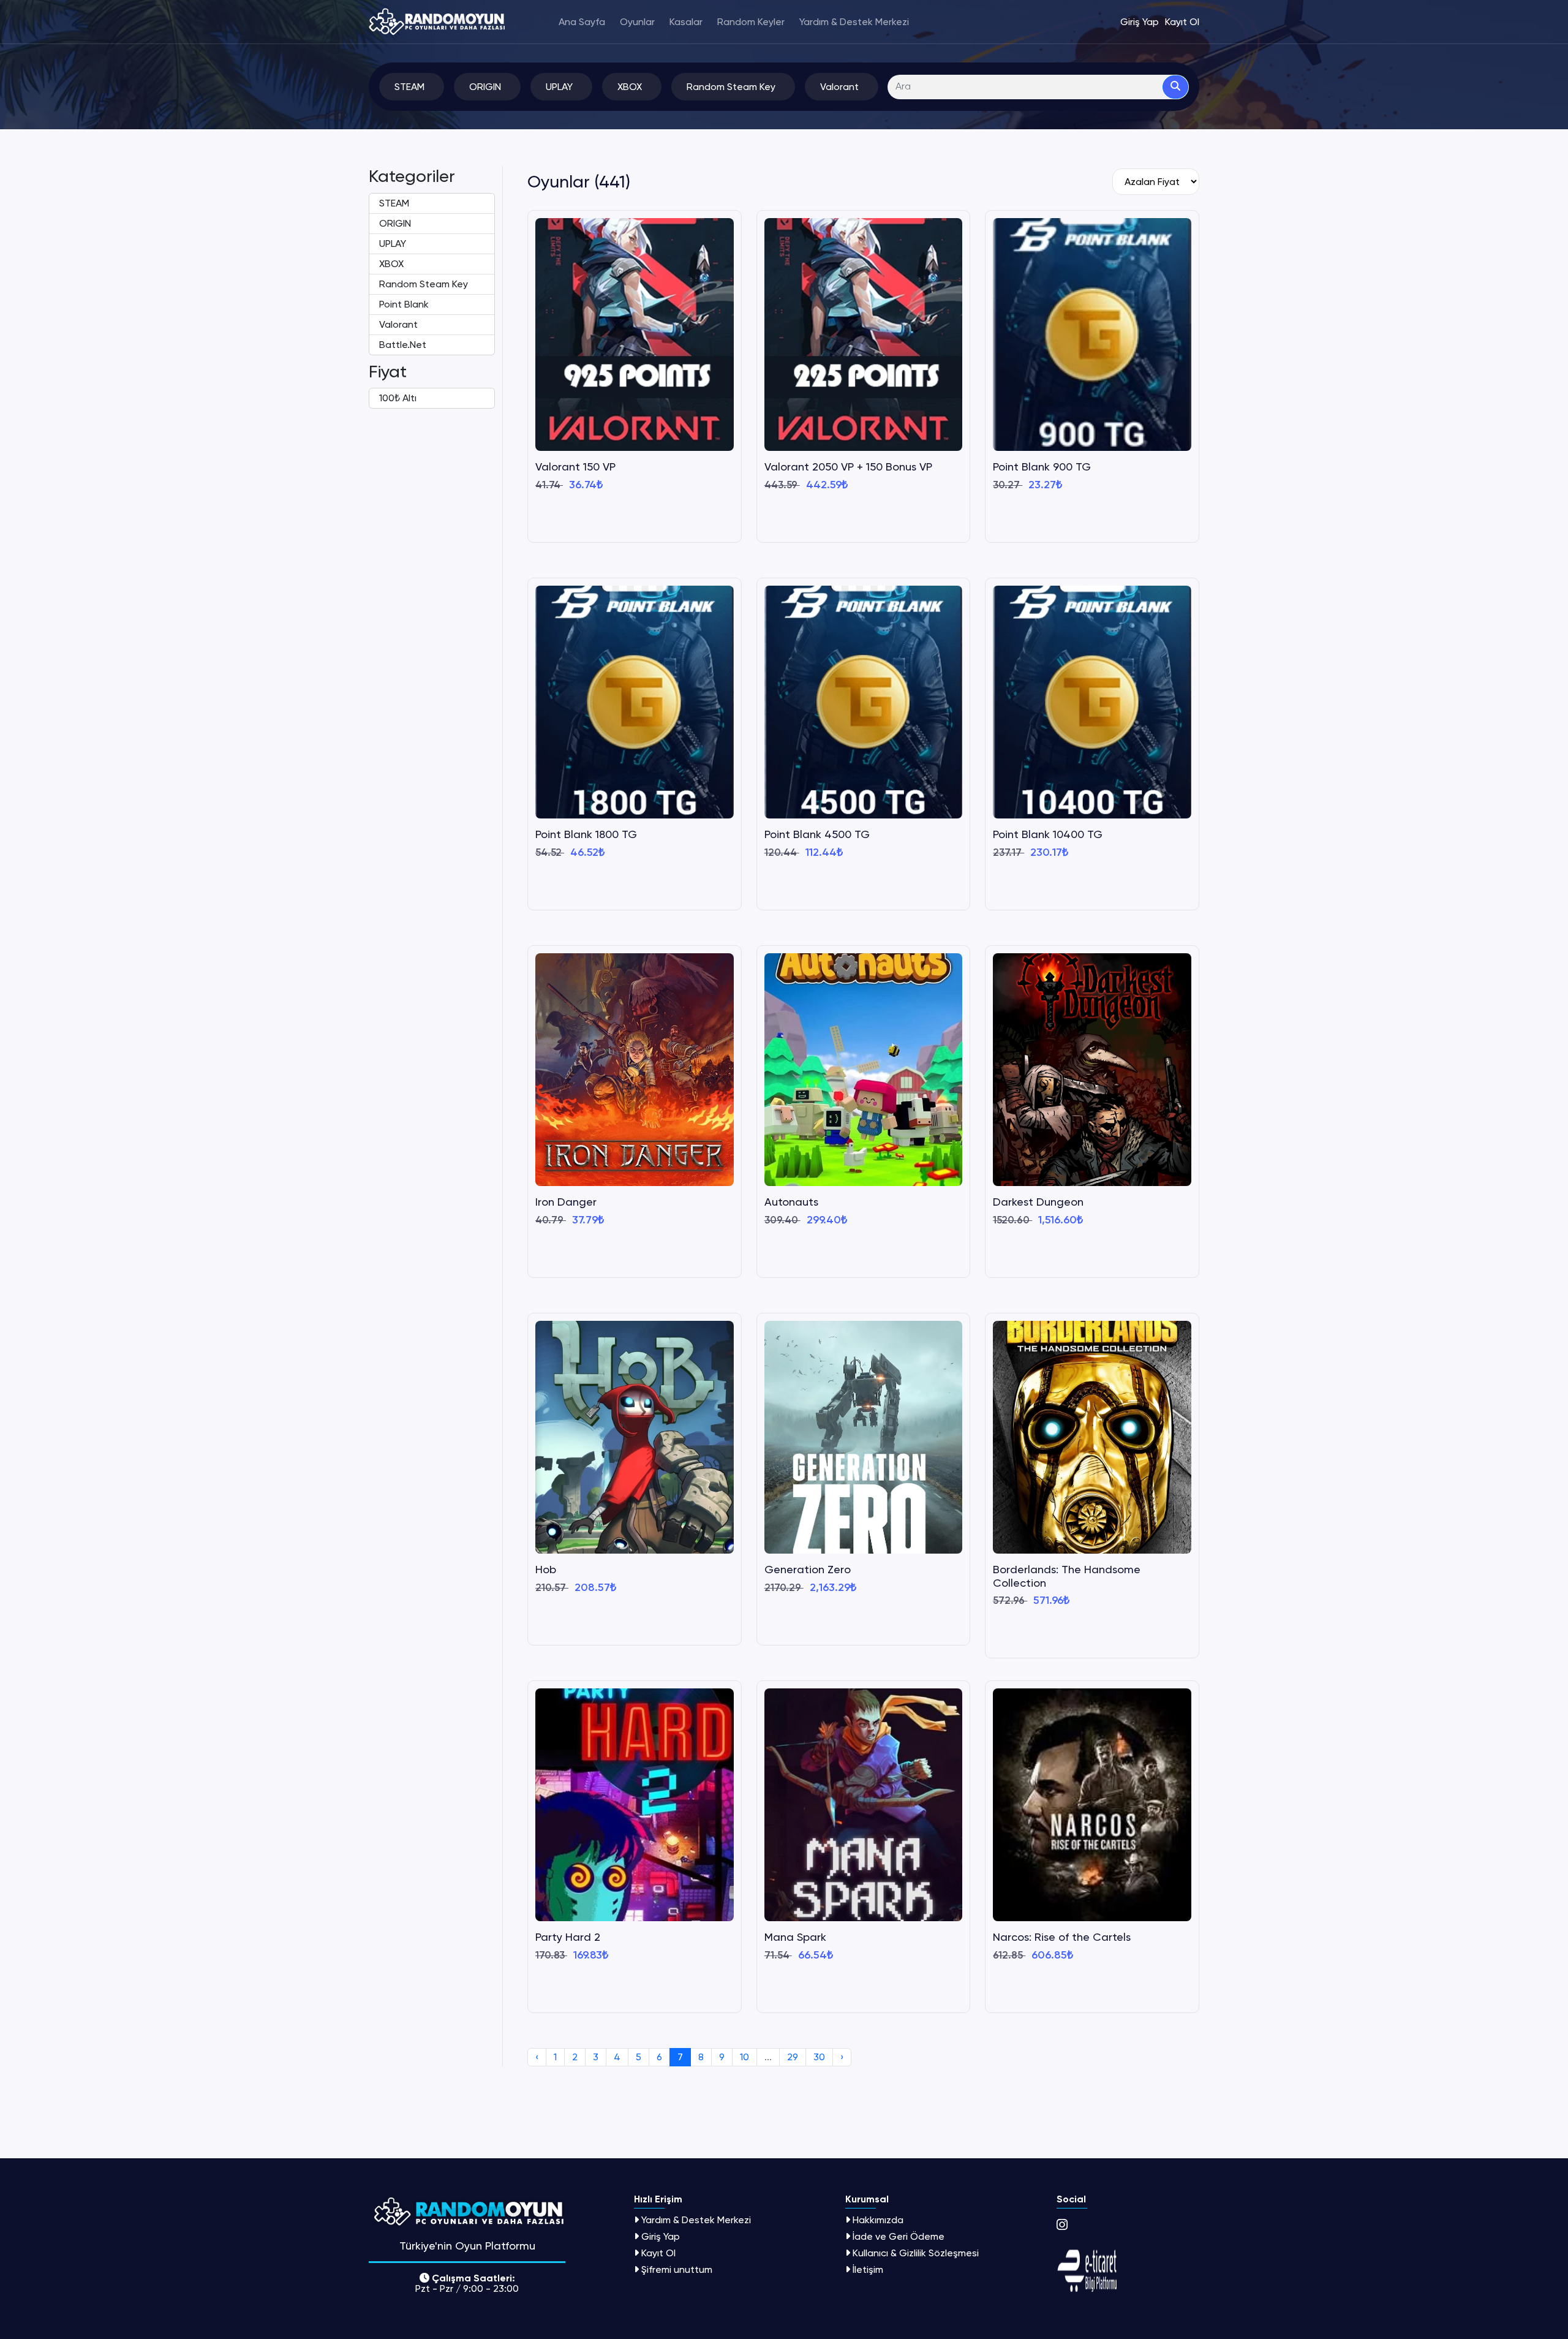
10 (744, 2057)
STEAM (394, 203)
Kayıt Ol (658, 2253)
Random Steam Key (424, 284)
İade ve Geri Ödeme (899, 2236)
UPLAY (393, 244)
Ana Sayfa (582, 22)
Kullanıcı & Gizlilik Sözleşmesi (916, 2253)
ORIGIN (395, 223)
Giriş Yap (661, 2236)
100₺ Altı (398, 398)
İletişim (868, 2269)
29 (793, 2057)
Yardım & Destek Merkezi (854, 22)
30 (819, 2057)
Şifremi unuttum (677, 2269)
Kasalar (686, 22)
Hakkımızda (878, 2220)
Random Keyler (751, 22)
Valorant (398, 324)
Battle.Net (403, 345)
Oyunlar (637, 22)
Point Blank (404, 304)
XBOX (391, 264)
